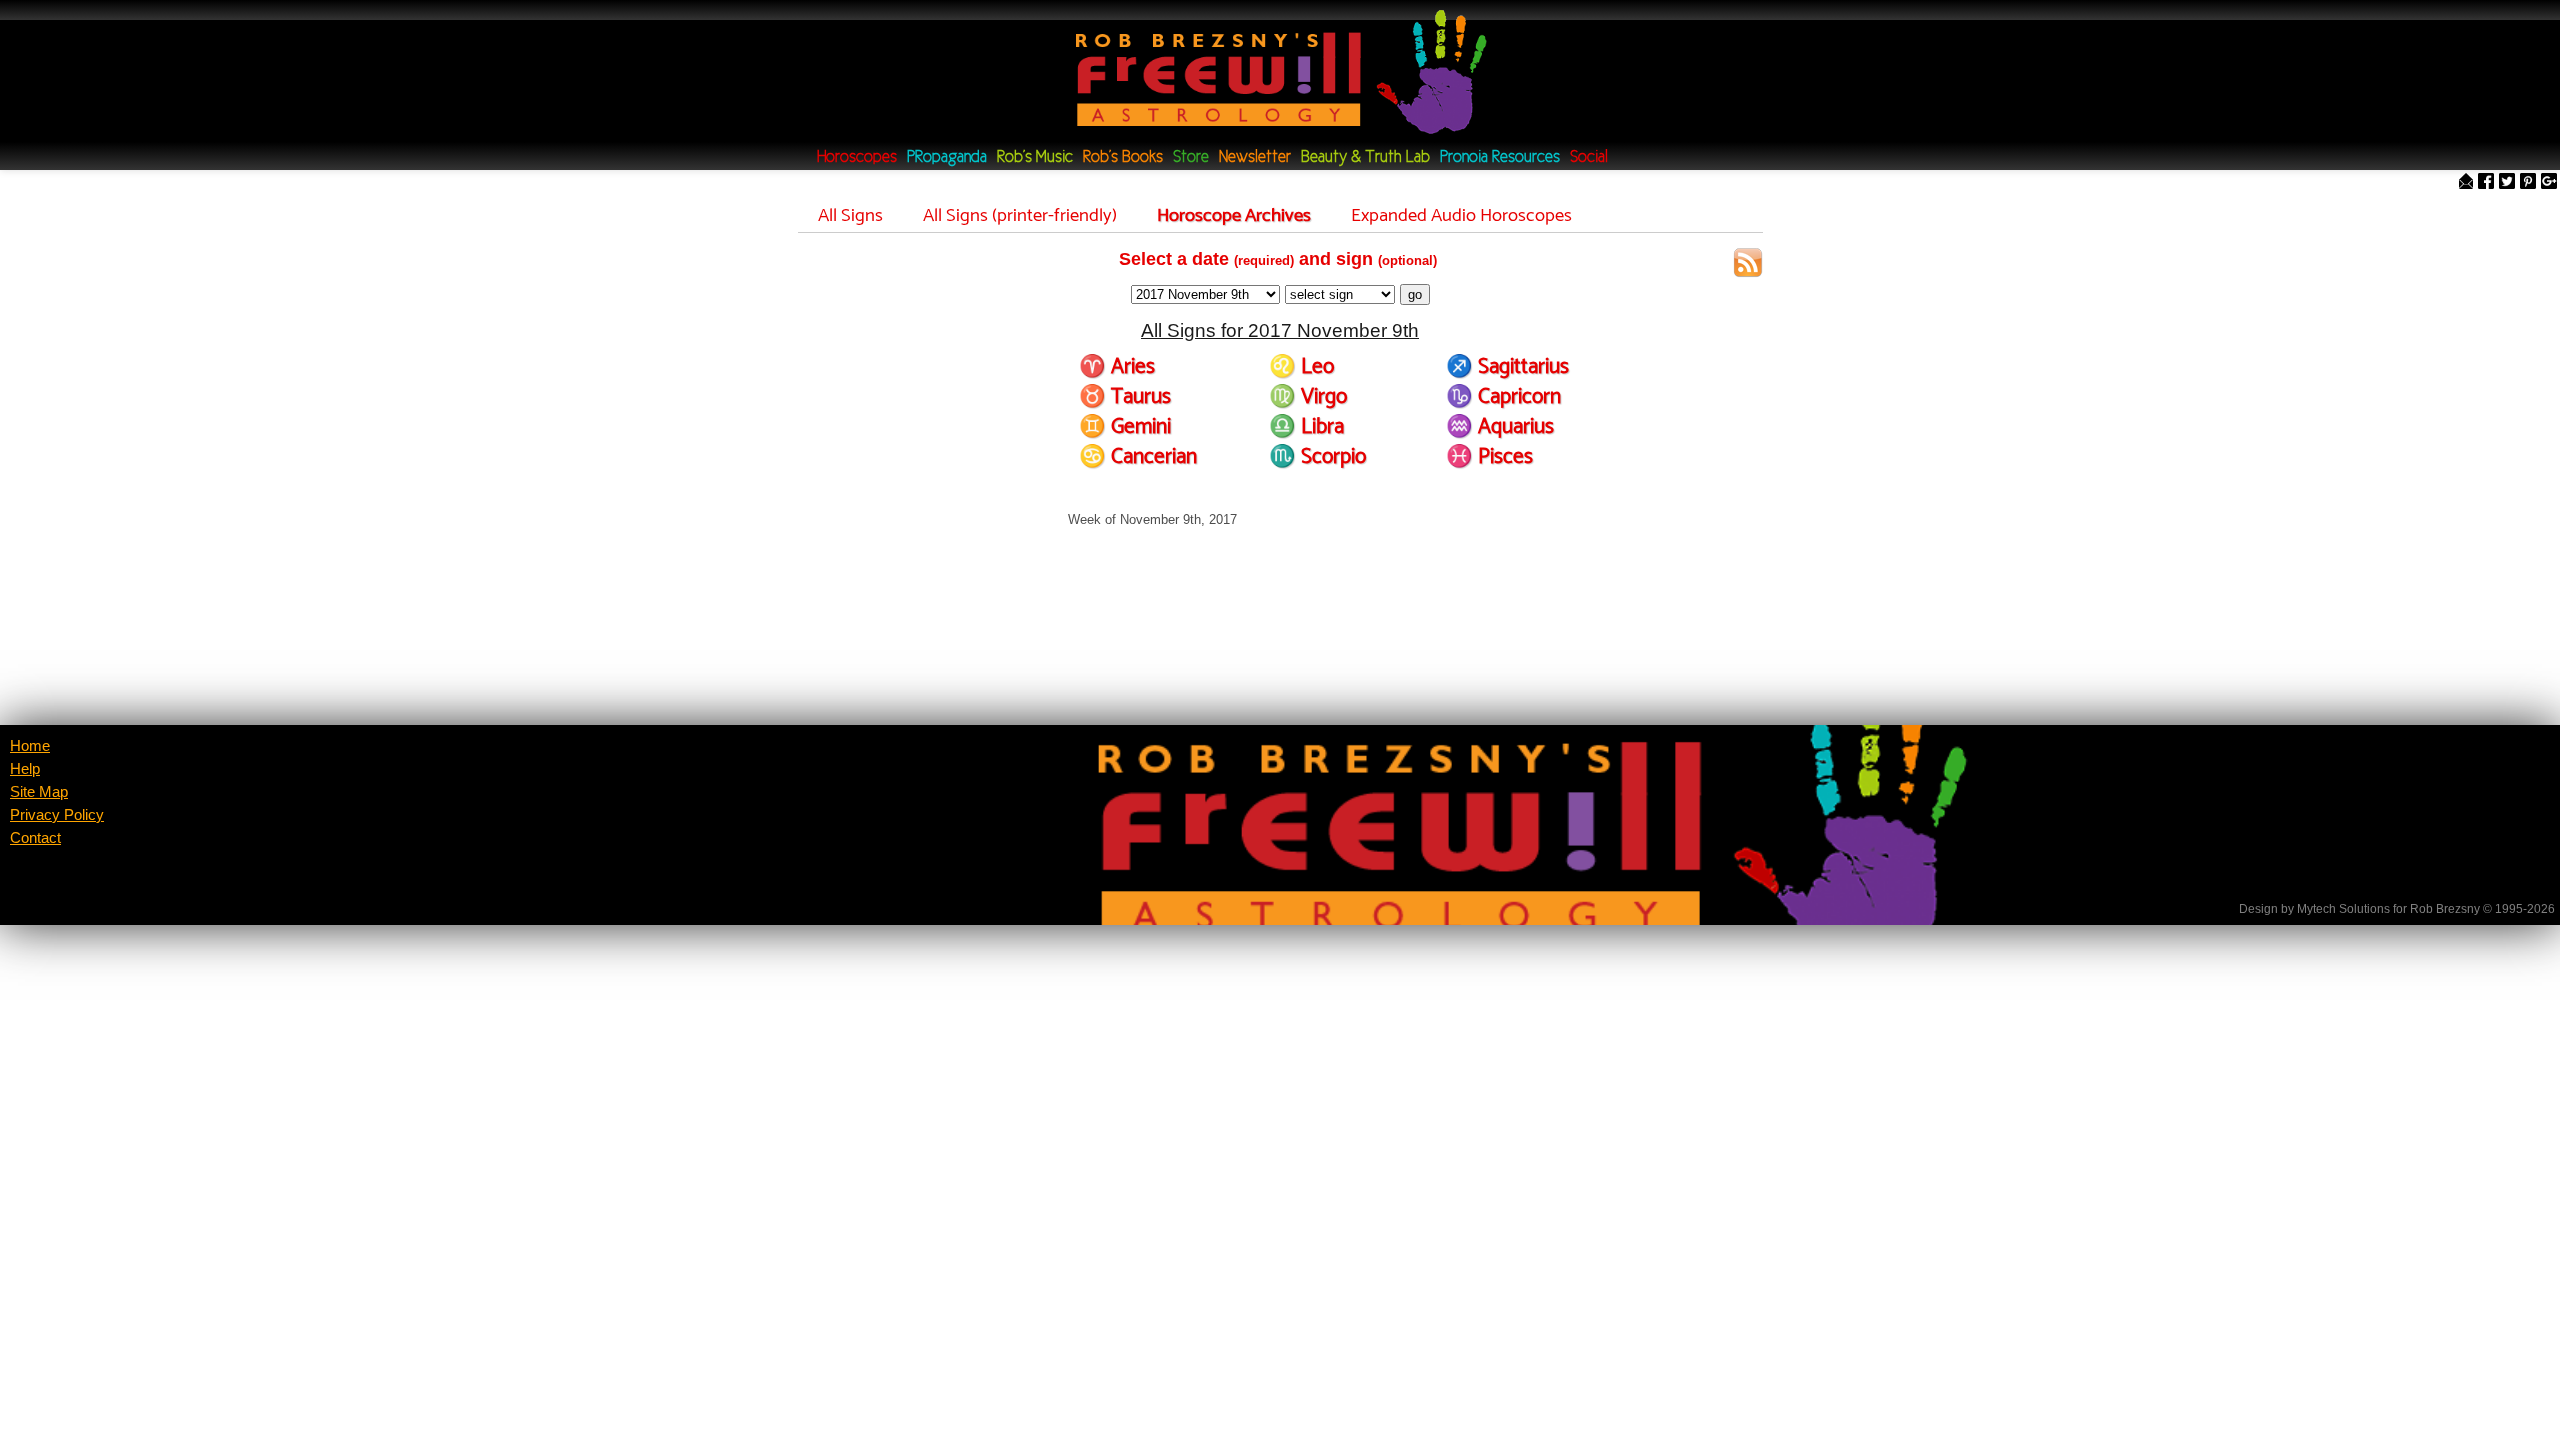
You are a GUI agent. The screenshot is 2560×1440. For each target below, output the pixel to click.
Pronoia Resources (1500, 157)
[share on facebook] (2486, 182)
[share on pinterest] (2528, 182)
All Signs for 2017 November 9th (1280, 330)
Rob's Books (1123, 157)
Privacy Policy (57, 815)
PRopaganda (947, 157)
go (1415, 294)
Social (1589, 157)
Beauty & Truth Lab (1365, 157)
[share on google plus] (2549, 182)
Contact (35, 838)
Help (25, 769)
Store (1191, 157)
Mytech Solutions (2343, 909)
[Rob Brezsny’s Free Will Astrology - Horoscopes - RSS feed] (1748, 265)
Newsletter (1255, 157)
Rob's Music (1035, 157)
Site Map (39, 792)
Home (30, 746)
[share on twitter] (2507, 182)
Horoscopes (857, 157)
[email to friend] (2466, 182)
